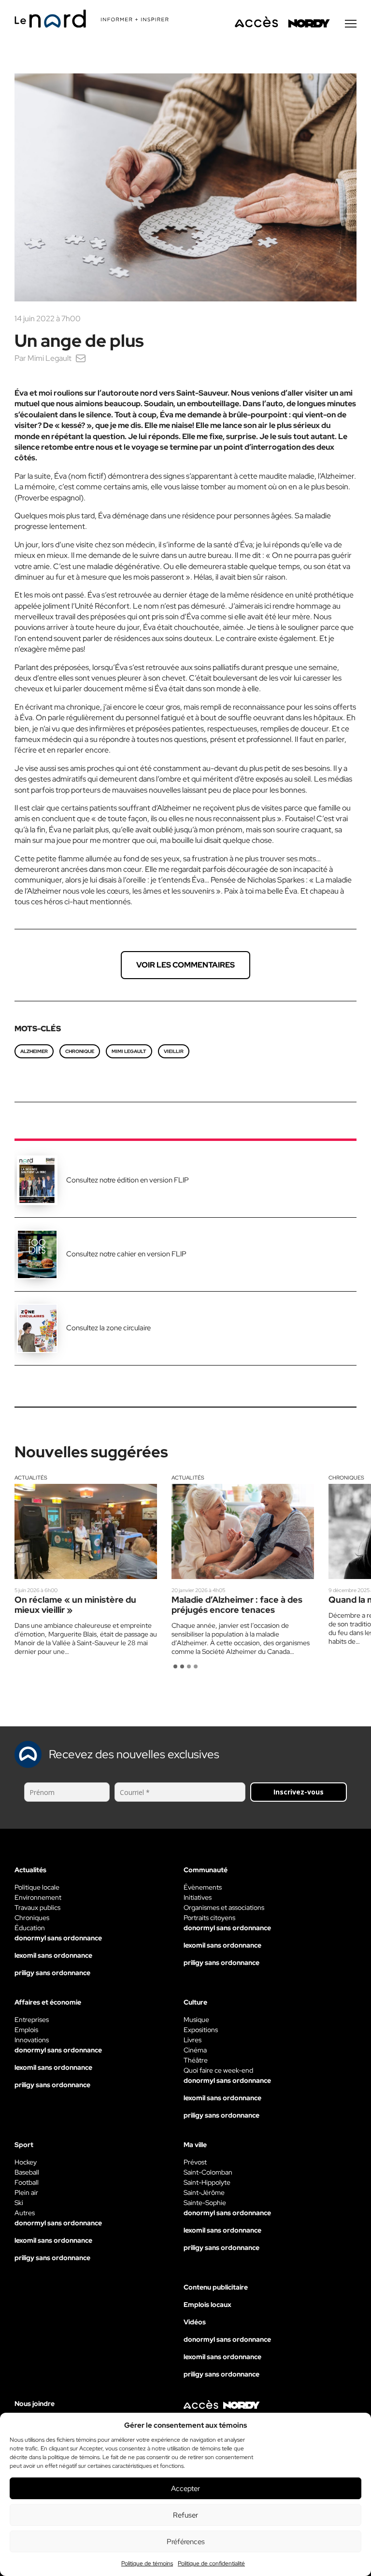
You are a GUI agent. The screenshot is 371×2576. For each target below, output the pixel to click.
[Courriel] (81, 358)
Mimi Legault (50, 358)
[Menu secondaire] (351, 24)
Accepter (185, 2489)
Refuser (185, 2515)
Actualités (31, 1478)
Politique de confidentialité (211, 2563)
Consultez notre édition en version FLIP (128, 1180)
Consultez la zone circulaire (108, 1328)
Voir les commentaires (185, 965)
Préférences (186, 2542)
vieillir (174, 1051)
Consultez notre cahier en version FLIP (126, 1254)
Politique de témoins (147, 2563)
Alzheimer (34, 1051)
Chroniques (346, 1478)
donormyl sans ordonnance (58, 1938)
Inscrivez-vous (299, 1792)
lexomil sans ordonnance (53, 1955)
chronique (80, 1051)
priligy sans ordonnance (52, 1973)
